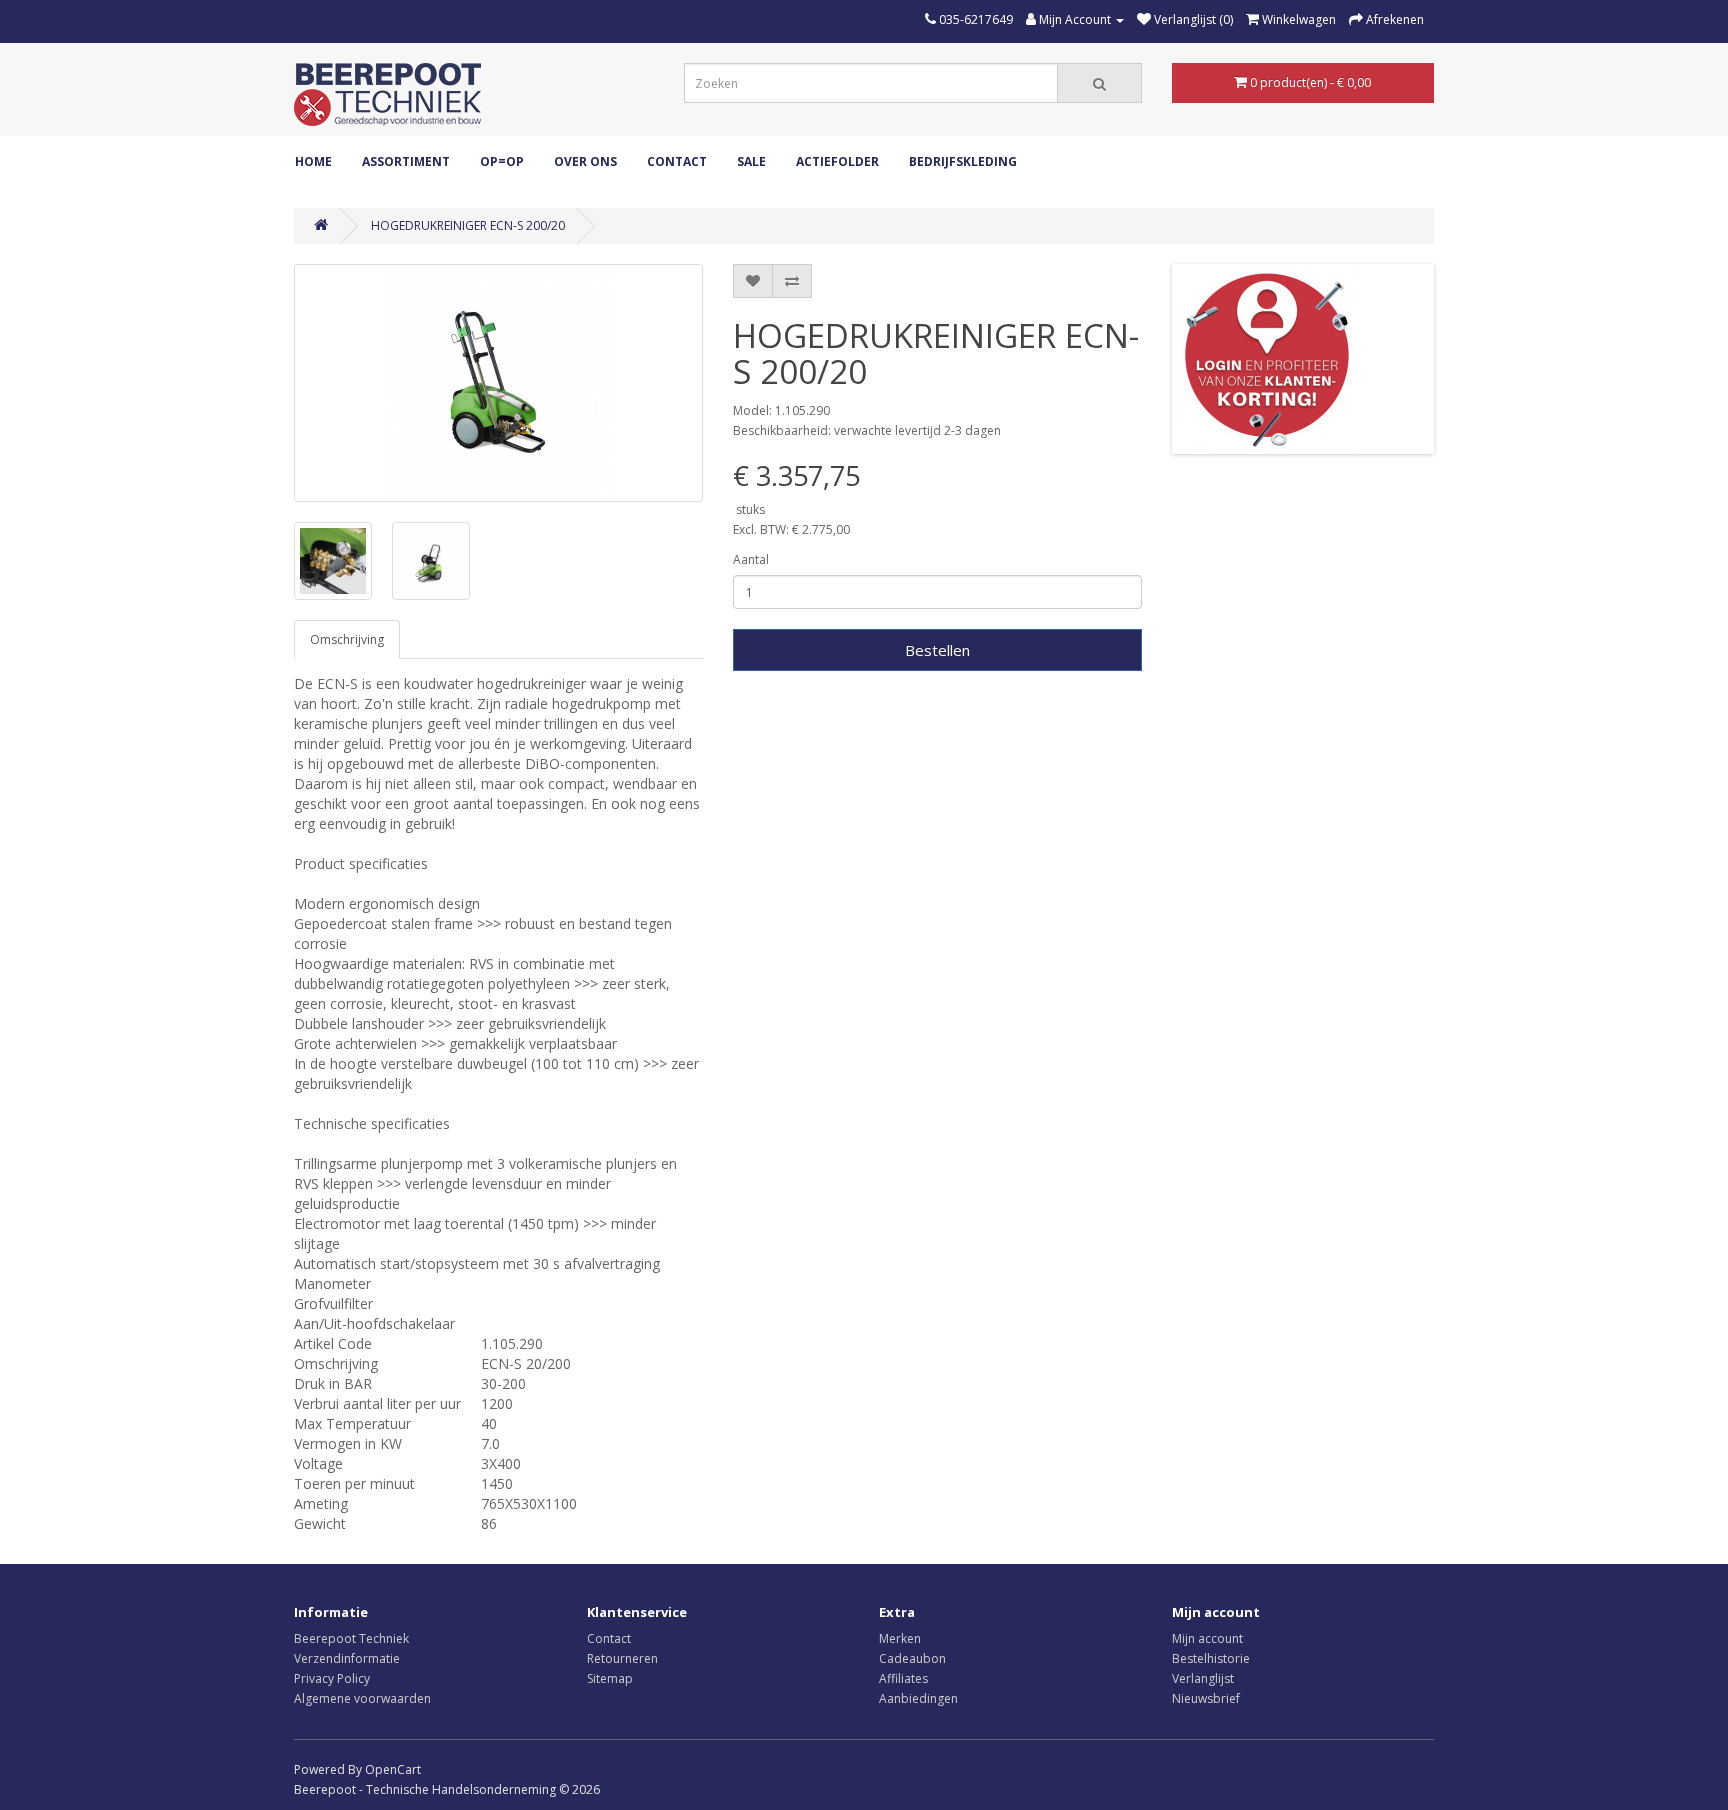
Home (313, 161)
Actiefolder (837, 161)
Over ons (585, 161)
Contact (677, 161)
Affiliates (903, 1678)
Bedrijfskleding (963, 161)
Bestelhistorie (1211, 1658)
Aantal (751, 559)
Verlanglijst (1203, 1678)
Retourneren (622, 1658)
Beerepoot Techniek (351, 1638)
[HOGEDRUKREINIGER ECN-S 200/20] (498, 383)
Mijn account (1207, 1638)
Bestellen (937, 650)
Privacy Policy (332, 1678)
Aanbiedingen (918, 1698)
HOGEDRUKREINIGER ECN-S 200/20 (468, 225)
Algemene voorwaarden (362, 1698)
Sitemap (610, 1678)
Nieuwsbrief (1206, 1698)
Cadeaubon (912, 1658)
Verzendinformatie (347, 1658)
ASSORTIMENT (406, 161)
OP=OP (502, 161)
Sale (751, 161)
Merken (900, 1638)
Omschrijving (347, 639)
